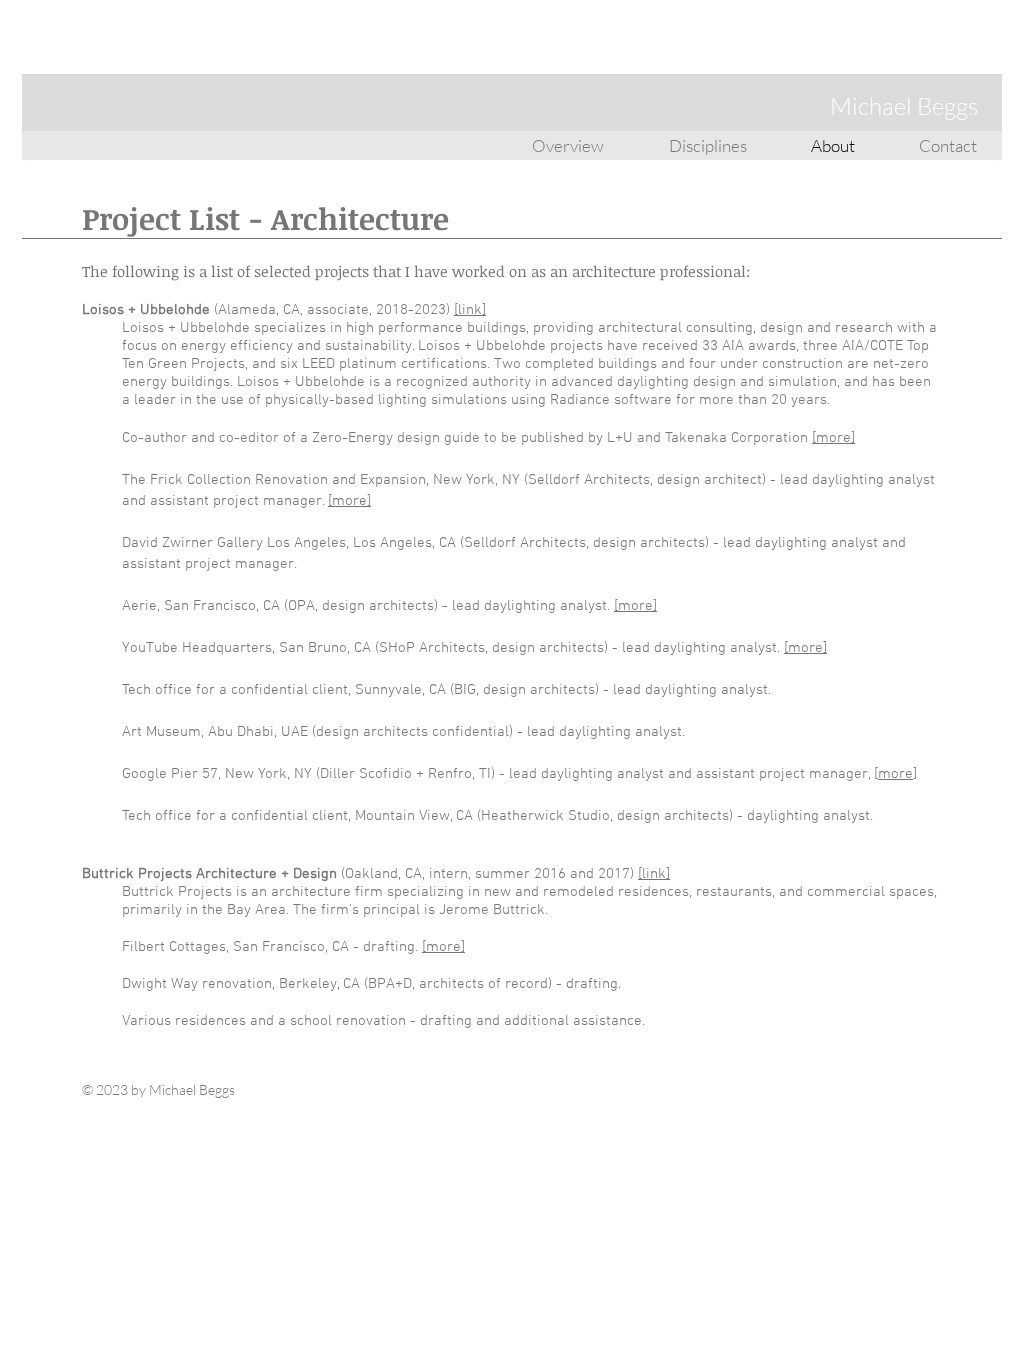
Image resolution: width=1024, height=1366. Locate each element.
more (895, 774)
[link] (470, 310)
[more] (833, 438)
